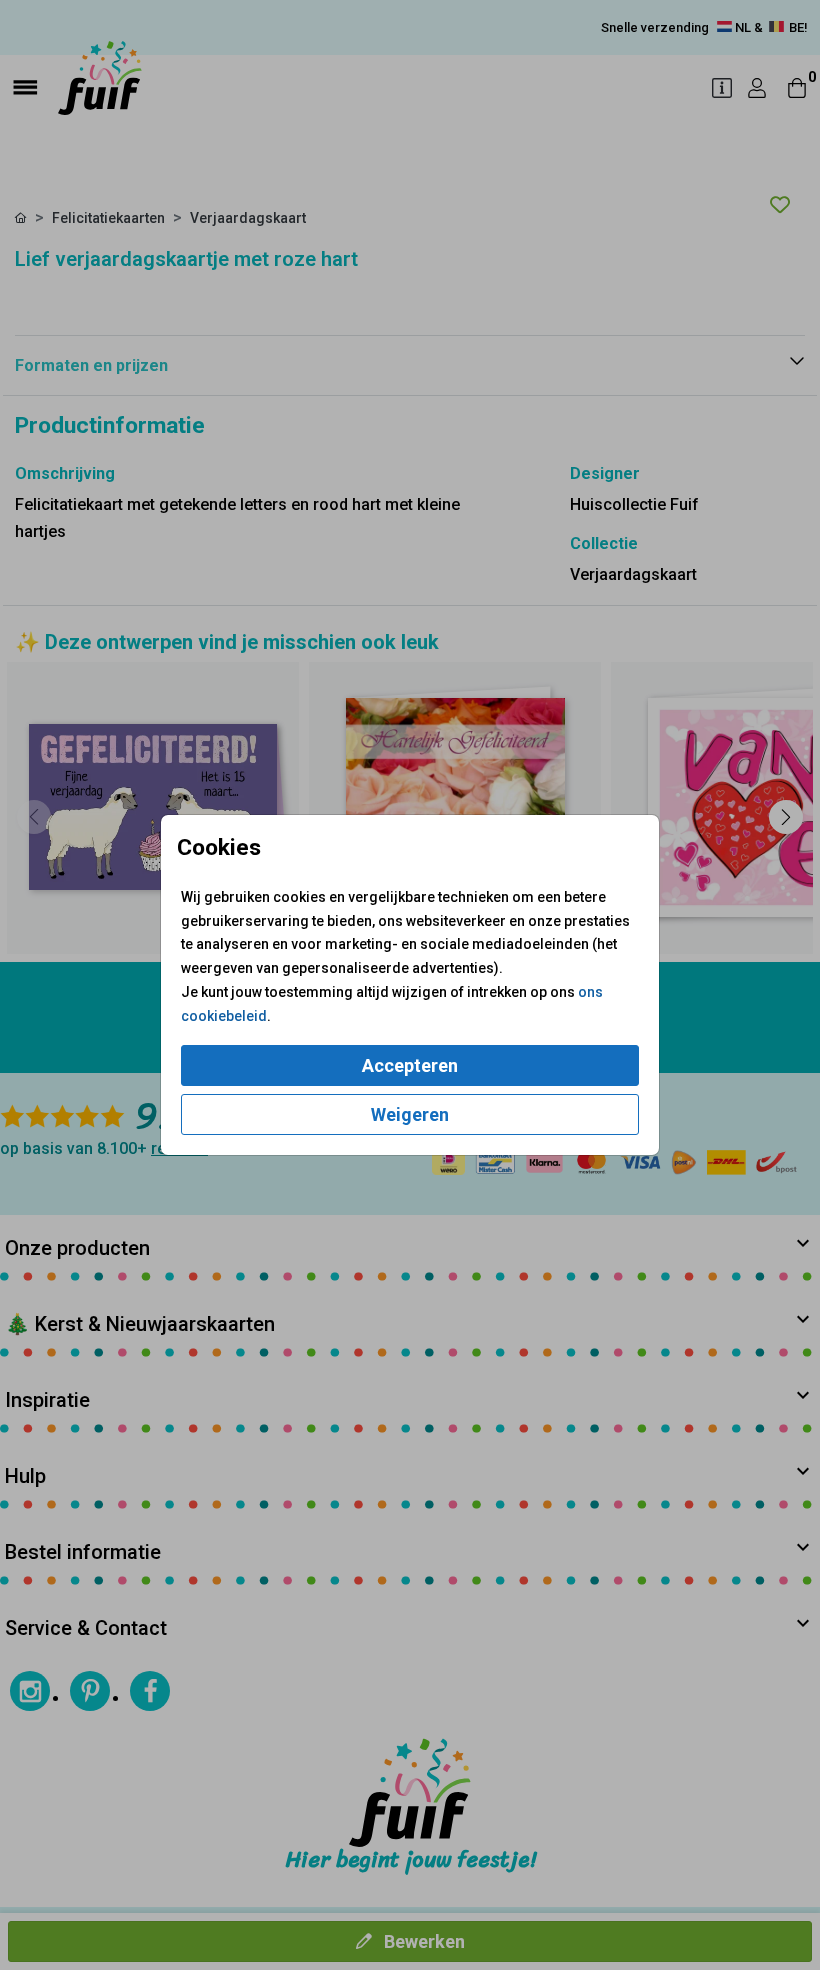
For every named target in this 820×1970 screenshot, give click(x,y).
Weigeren (410, 1114)
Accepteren (410, 1065)
